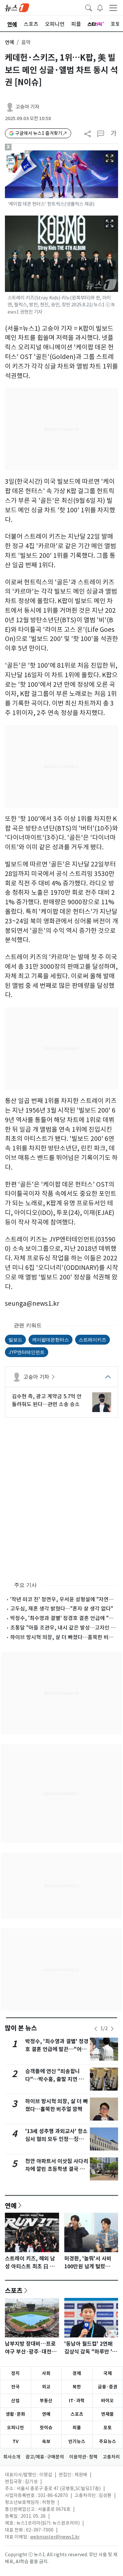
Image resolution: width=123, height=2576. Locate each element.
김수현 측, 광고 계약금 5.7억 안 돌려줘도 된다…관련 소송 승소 (47, 1400)
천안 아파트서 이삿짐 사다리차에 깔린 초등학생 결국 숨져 (57, 2169)
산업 (15, 2401)
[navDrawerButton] (113, 8)
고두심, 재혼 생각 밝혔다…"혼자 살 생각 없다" (62, 1609)
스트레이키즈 (92, 1340)
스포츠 (14, 2290)
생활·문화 (15, 2414)
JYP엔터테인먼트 (27, 1352)
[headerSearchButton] (89, 7)
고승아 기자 (27, 107)
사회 (46, 2373)
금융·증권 (108, 2387)
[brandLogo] (17, 7)
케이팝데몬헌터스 (51, 1340)
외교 (46, 2387)
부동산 (46, 2401)
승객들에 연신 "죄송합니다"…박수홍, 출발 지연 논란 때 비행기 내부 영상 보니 (57, 2079)
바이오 (107, 2401)
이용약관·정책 (83, 2457)
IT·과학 (77, 2401)
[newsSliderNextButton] (112, 2029)
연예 (10, 42)
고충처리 (111, 2457)
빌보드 (15, 1340)
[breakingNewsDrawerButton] (100, 7)
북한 (77, 2387)
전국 (15, 2387)
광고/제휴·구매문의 (45, 2457)
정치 (15, 2373)
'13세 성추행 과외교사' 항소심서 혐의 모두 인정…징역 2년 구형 (57, 2139)
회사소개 (12, 2457)
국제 (108, 2373)
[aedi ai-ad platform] (30, 153)
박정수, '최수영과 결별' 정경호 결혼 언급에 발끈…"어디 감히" (57, 2049)
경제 (77, 2373)
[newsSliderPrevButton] (96, 2029)
